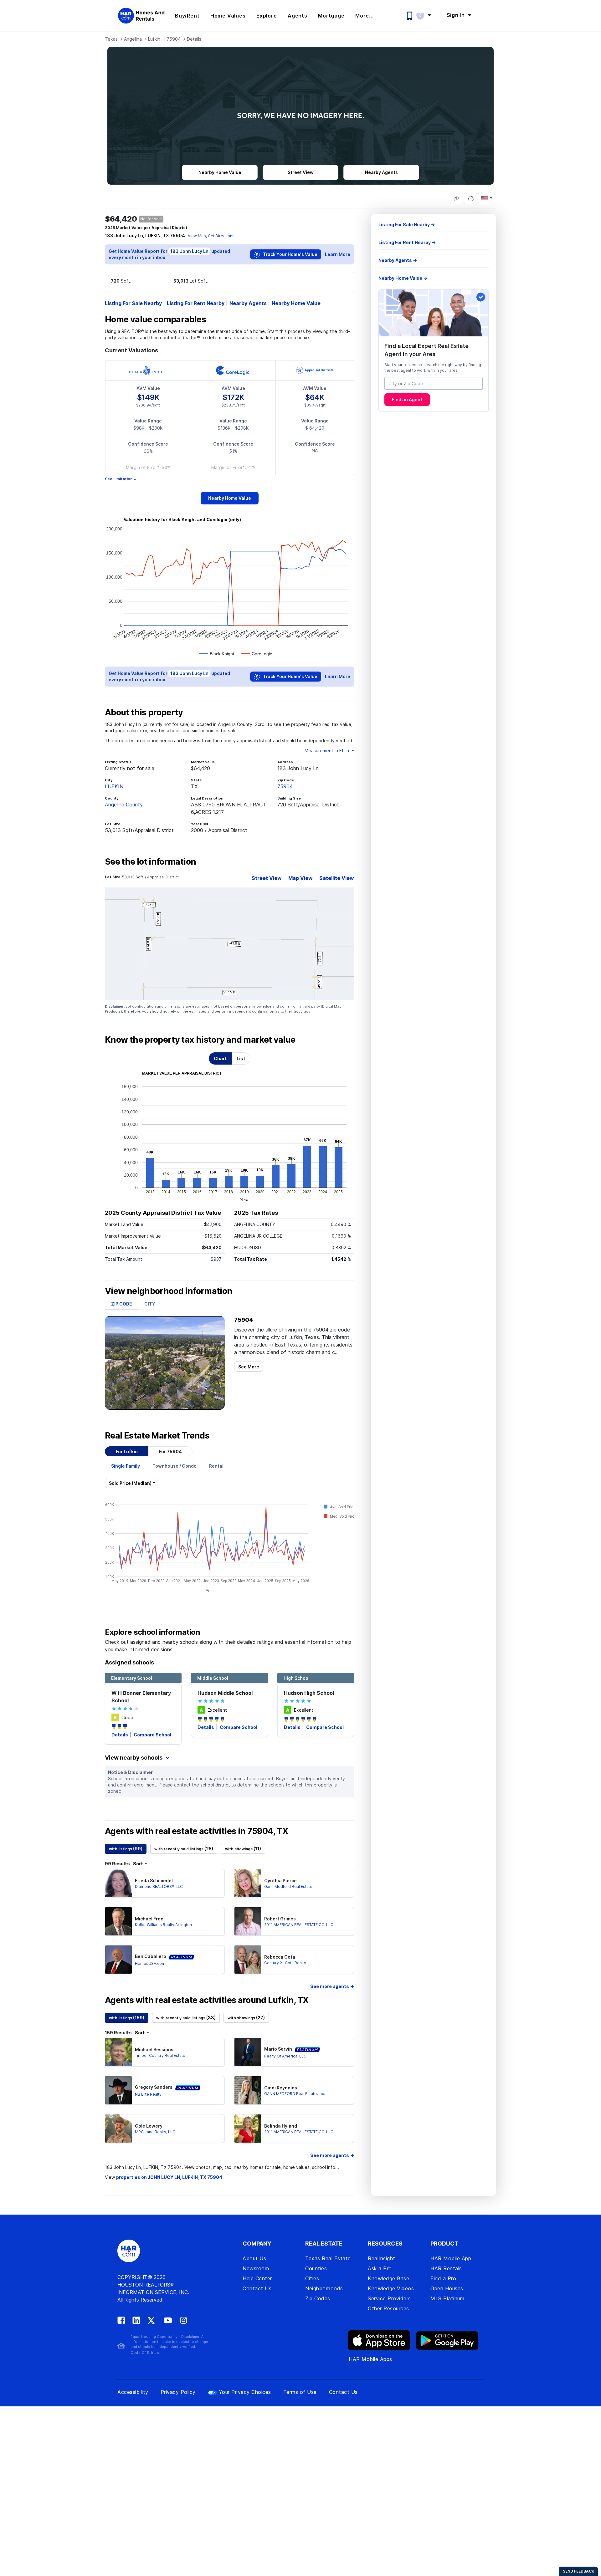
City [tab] (150, 1304)
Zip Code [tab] (121, 1304)
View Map (197, 236)
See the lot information (150, 862)
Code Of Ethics (145, 2353)
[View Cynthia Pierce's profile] (248, 1883)
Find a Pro (443, 2278)
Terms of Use (300, 2392)
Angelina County (124, 805)
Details (120, 1735)
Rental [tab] (216, 1466)
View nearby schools (134, 1758)
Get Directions (221, 236)
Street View (267, 878)
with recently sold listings (184, 1849)
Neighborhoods (324, 2288)
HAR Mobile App (451, 2258)
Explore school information (152, 1632)
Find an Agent (407, 400)
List (241, 1058)
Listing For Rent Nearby (196, 303)
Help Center (257, 2278)
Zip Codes (318, 2298)
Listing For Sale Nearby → (407, 225)
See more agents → (332, 1986)
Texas (111, 39)
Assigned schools (129, 1662)
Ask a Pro (380, 2268)
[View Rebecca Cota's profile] (248, 1960)
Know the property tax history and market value (200, 1040)
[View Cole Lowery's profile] (118, 2129)
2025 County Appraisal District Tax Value (163, 1213)
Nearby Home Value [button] (220, 172)
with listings (126, 1849)
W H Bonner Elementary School (141, 1697)
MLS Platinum (447, 2298)
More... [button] (365, 16)
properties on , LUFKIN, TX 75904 (169, 2177)
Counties (316, 2268)
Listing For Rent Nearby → (407, 242)
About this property (144, 713)
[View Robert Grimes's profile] (248, 1921)
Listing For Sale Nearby (133, 303)
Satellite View (337, 878)
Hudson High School (309, 1693)
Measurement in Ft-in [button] (327, 751)
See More (249, 1367)
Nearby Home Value (296, 303)
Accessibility (133, 2392)
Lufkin (154, 39)
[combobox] (434, 384)
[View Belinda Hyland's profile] (248, 2129)
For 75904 (170, 1452)
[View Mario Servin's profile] (248, 2052)
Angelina (133, 39)
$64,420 (121, 219)
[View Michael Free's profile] (118, 1921)
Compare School (152, 1735)
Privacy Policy (178, 2392)
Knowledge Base (388, 2278)
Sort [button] (138, 1864)
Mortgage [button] (331, 16)
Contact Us (257, 2288)
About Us (254, 2258)
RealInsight (382, 2258)
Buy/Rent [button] (187, 16)
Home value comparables (155, 319)
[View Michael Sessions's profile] (118, 2052)
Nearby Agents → (398, 260)
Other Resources (388, 2308)
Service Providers (389, 2298)
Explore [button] (267, 16)
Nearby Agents (248, 303)
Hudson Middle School (225, 1693)
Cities (312, 2278)
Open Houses (447, 2288)
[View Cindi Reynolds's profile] (248, 2090)
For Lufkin (127, 1452)
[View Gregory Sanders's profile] (118, 2090)
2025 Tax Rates (256, 1213)
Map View (300, 878)
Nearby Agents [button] (381, 172)
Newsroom (256, 2268)
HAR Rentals (446, 2268)
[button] (427, 15)
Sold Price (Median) (130, 1483)
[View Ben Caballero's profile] (118, 1960)
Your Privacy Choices (245, 2392)
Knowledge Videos (391, 2288)
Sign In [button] (457, 15)
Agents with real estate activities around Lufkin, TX (207, 2000)
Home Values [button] (228, 16)
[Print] (470, 198)
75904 (174, 39)
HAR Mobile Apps (370, 2359)
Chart (220, 1058)
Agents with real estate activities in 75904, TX (196, 1831)
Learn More (338, 254)
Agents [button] (298, 16)
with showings (243, 1849)
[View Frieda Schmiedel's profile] (118, 1883)
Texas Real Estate (328, 2258)
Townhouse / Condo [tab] (175, 1466)
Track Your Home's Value (290, 254)
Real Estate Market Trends (157, 1436)
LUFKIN (114, 786)
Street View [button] (301, 172)
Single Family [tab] (126, 1466)
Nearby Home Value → (403, 278)
